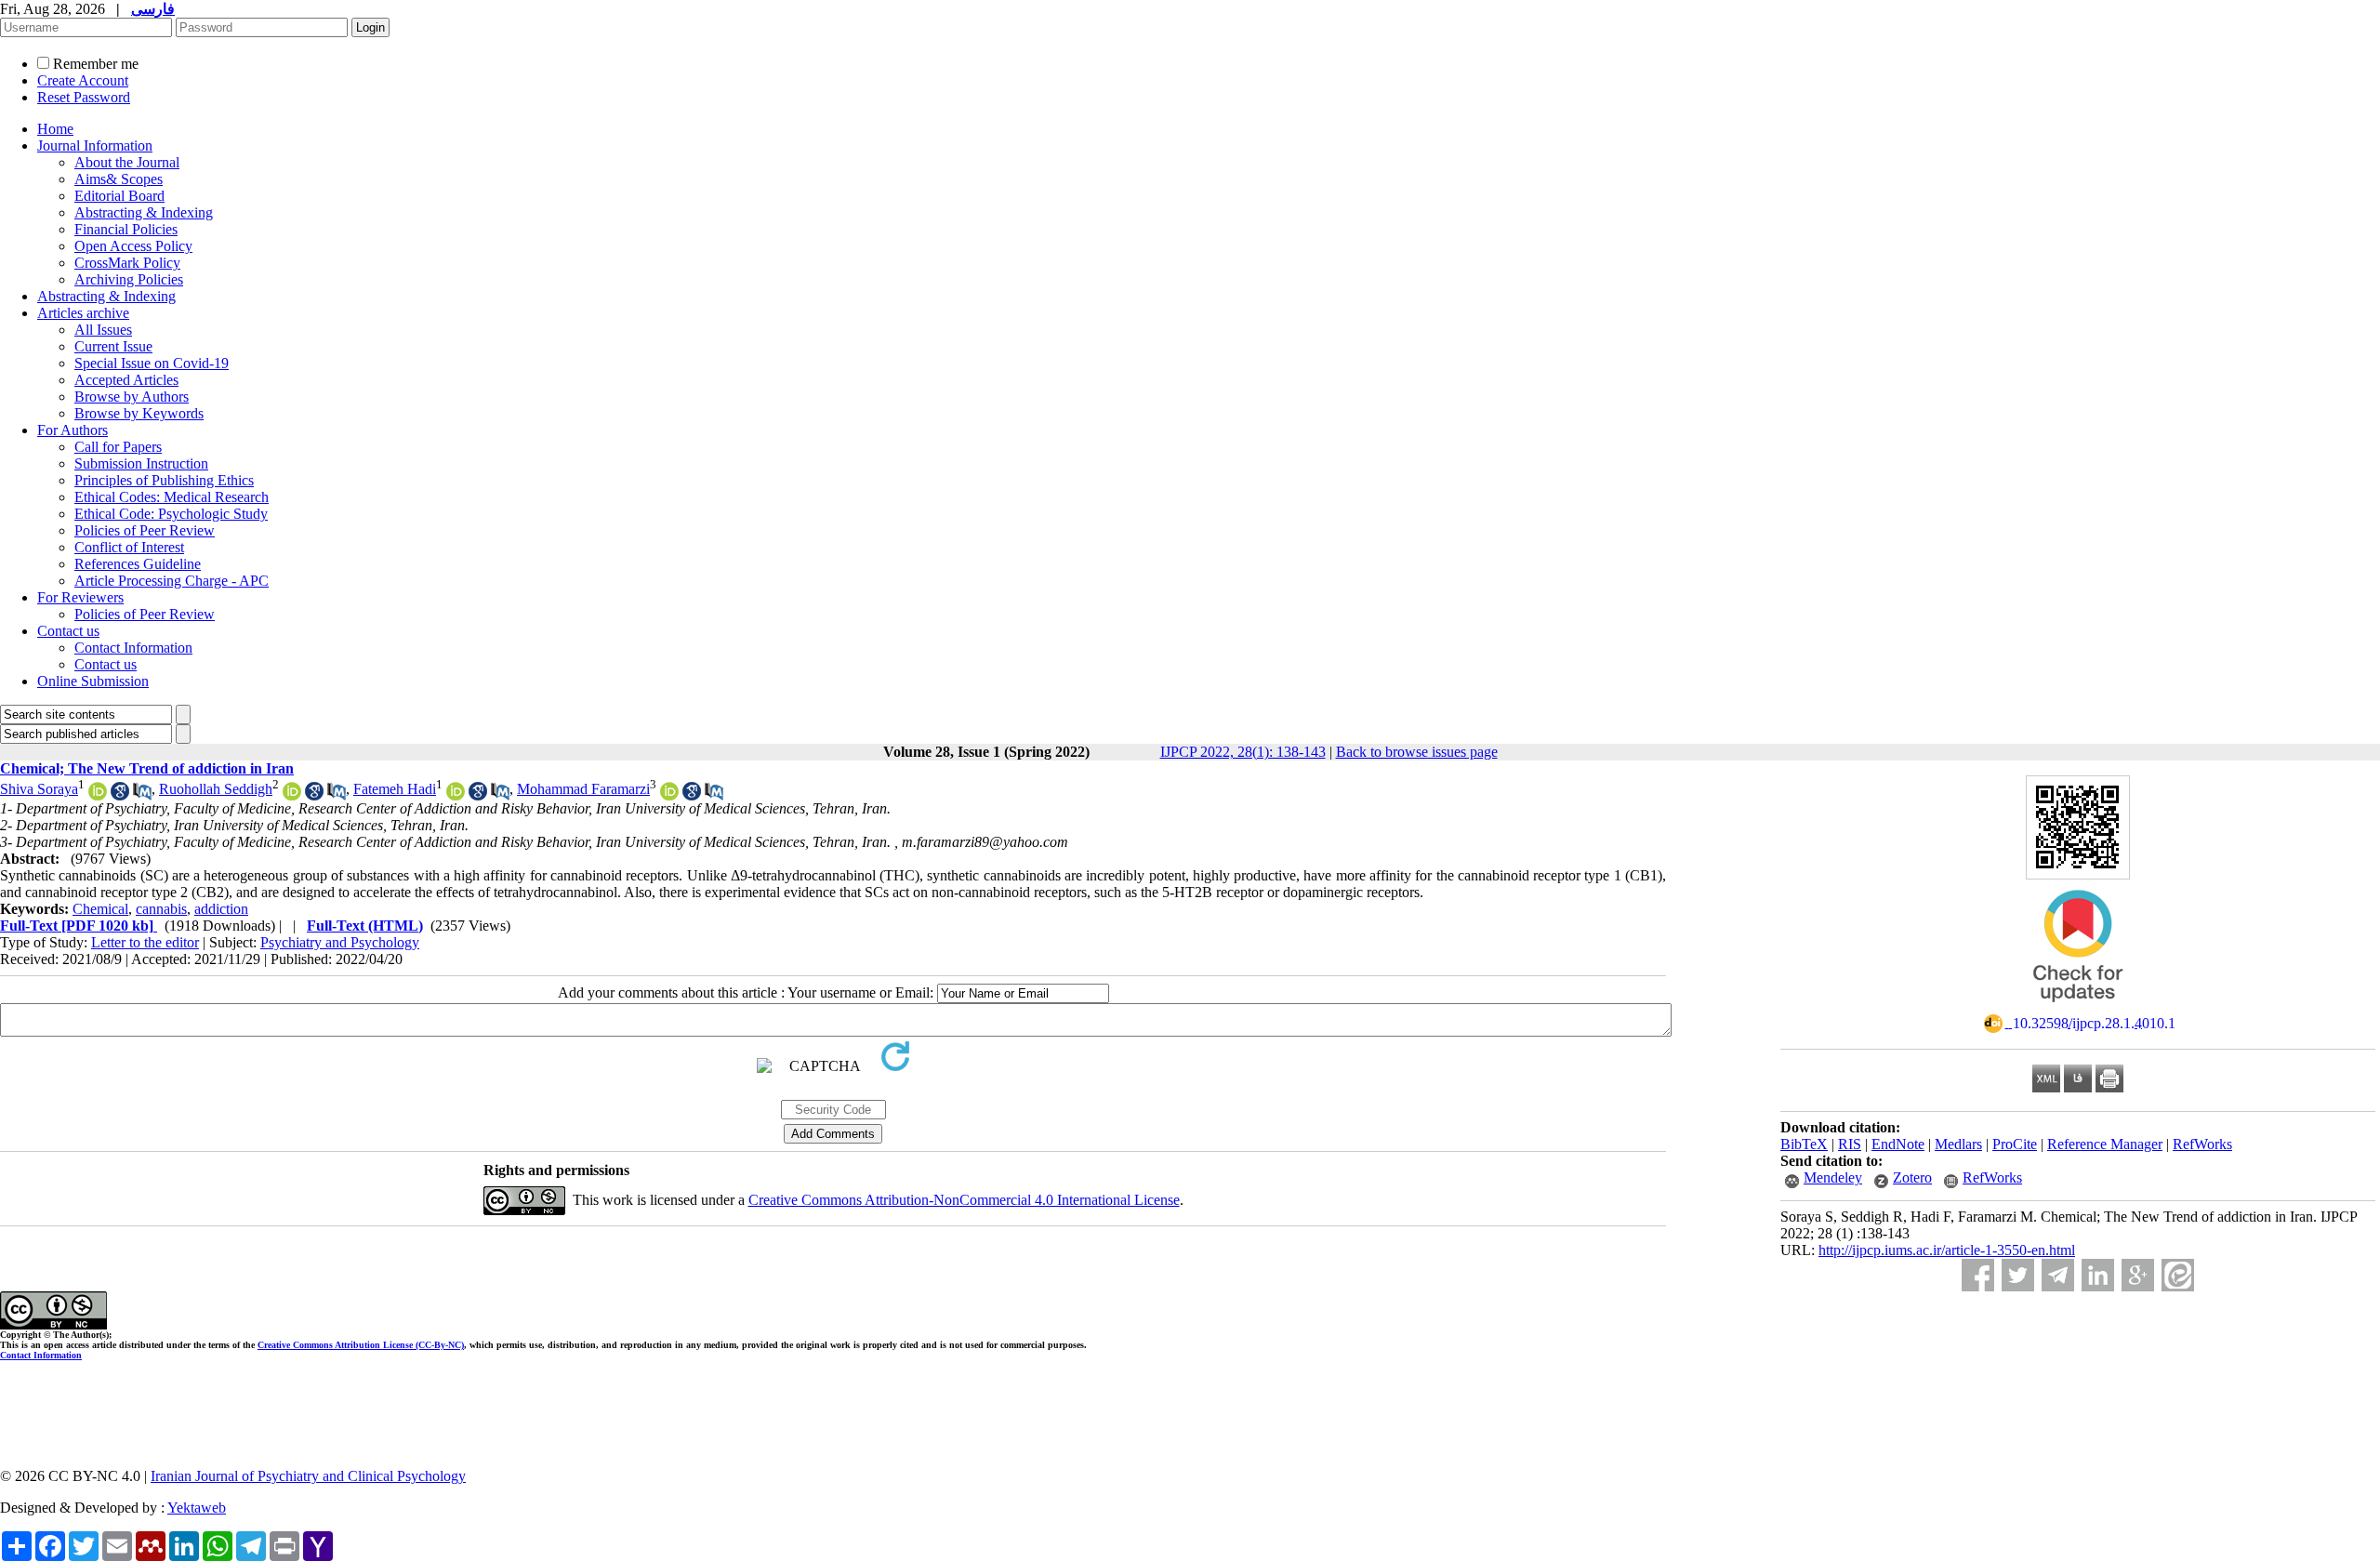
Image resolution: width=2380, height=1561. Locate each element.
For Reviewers (80, 597)
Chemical (100, 909)
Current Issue (113, 346)
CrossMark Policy (127, 263)
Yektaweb (197, 1508)
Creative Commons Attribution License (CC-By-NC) (361, 1345)
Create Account (83, 80)
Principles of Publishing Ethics (164, 480)
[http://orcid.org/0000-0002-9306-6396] (292, 795)
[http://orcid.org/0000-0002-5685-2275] (669, 795)
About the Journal (127, 162)
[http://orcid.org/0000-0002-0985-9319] (98, 795)
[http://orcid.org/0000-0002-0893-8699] (456, 795)
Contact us (68, 631)
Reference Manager (2105, 1144)
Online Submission (93, 681)
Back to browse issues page (1417, 752)
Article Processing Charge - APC (172, 581)
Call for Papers (118, 447)
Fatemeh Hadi (395, 789)
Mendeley (1833, 1177)
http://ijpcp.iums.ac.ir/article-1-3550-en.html (1947, 1250)
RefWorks (2202, 1144)
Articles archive (83, 313)
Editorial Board (119, 196)
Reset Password (84, 97)
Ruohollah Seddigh (216, 789)
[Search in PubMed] (142, 795)
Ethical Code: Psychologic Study (171, 514)
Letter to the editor (145, 942)
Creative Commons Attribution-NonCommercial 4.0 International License (964, 1200)
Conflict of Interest (129, 547)
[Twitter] (2018, 1275)
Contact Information (133, 648)
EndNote (1898, 1144)
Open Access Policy (133, 246)
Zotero (1912, 1177)
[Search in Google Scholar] (120, 795)
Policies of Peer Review (145, 530)
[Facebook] (1978, 1275)
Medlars (1958, 1144)
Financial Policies (126, 229)
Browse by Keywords (139, 413)
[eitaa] (2178, 1275)
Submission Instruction (141, 463)
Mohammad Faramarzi (583, 789)
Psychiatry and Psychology (340, 942)
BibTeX (1804, 1144)
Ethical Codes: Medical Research (172, 497)
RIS (1850, 1144)
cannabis (161, 909)
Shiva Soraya (39, 789)
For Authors (73, 430)
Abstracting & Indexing (144, 212)
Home (55, 129)
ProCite (2015, 1144)
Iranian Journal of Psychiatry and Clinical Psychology (308, 1476)
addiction (221, 909)
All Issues (103, 330)
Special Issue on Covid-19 (152, 363)
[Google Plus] (2138, 1275)
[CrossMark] (2078, 1008)
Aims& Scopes (119, 179)
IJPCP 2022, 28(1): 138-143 (1243, 752)
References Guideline (138, 564)
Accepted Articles (126, 380)
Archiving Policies (129, 279)
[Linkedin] (2098, 1275)
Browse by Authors (132, 397)
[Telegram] (2058, 1275)
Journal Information (95, 146)
